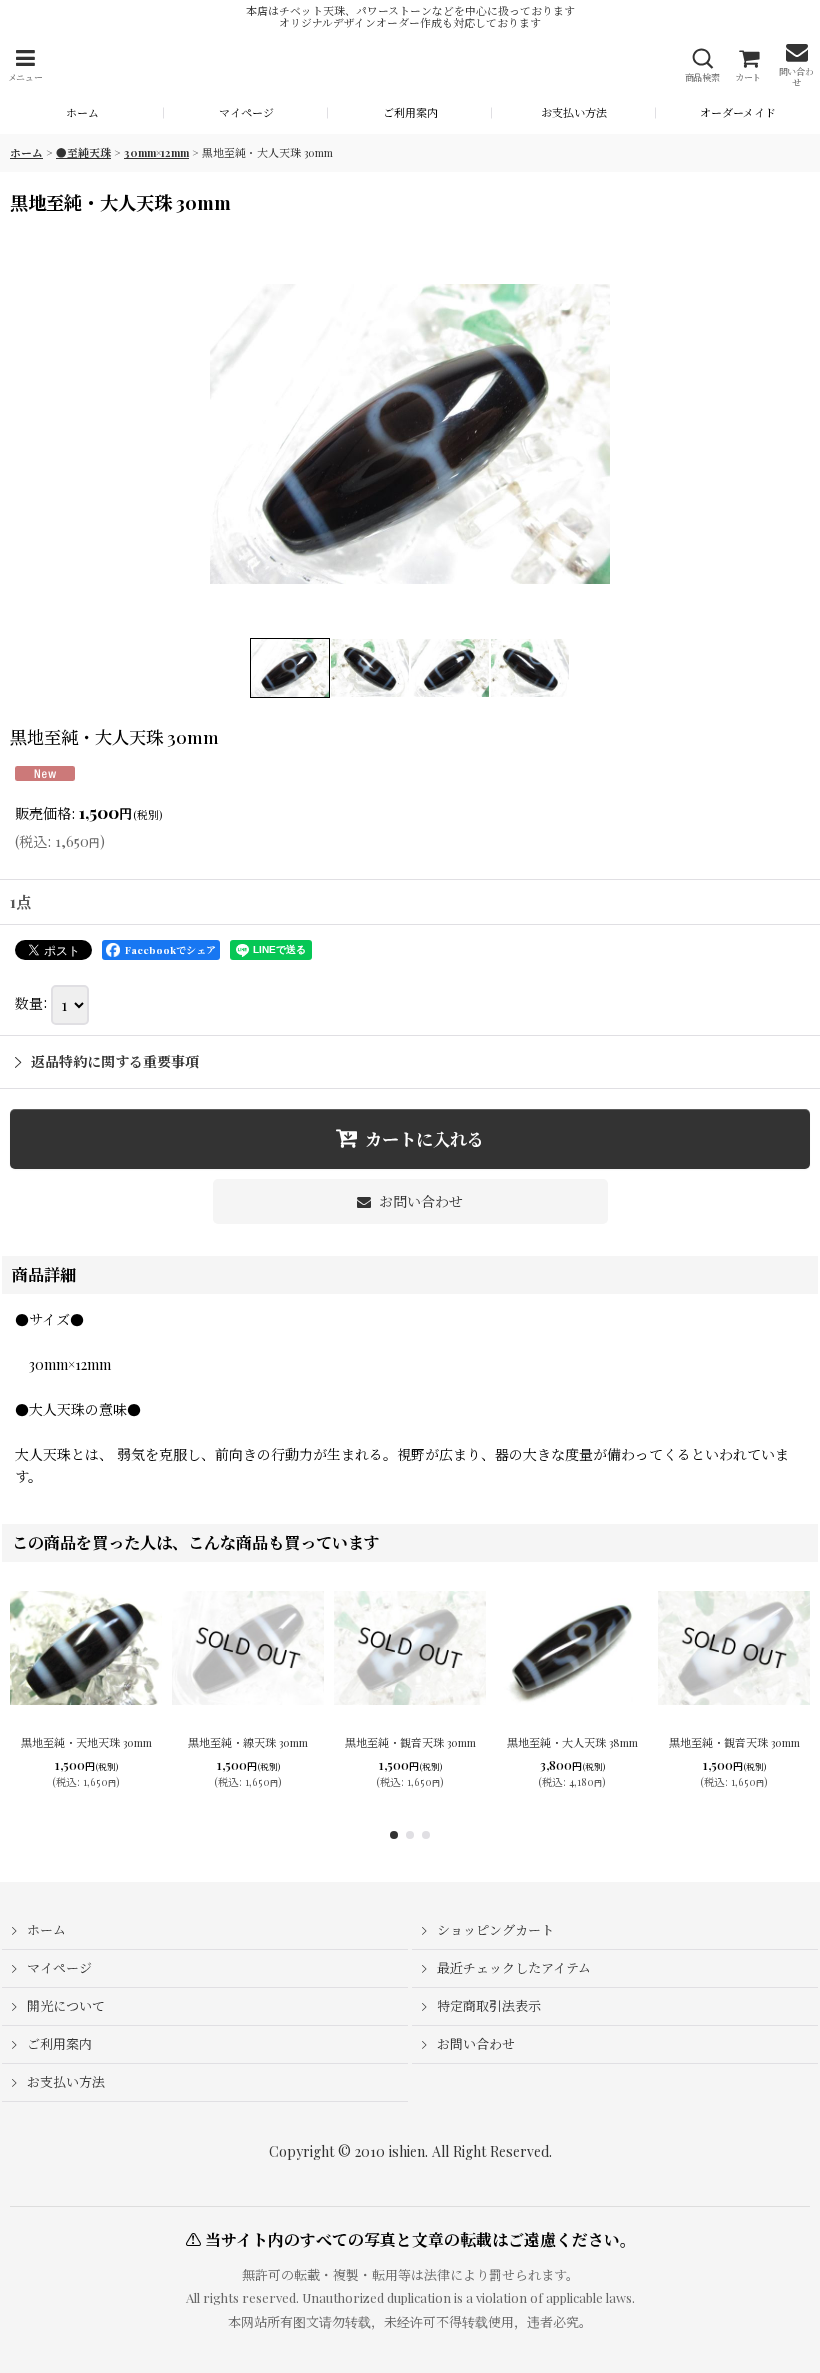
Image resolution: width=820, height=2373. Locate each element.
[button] (25, 65)
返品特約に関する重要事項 (115, 1061)
